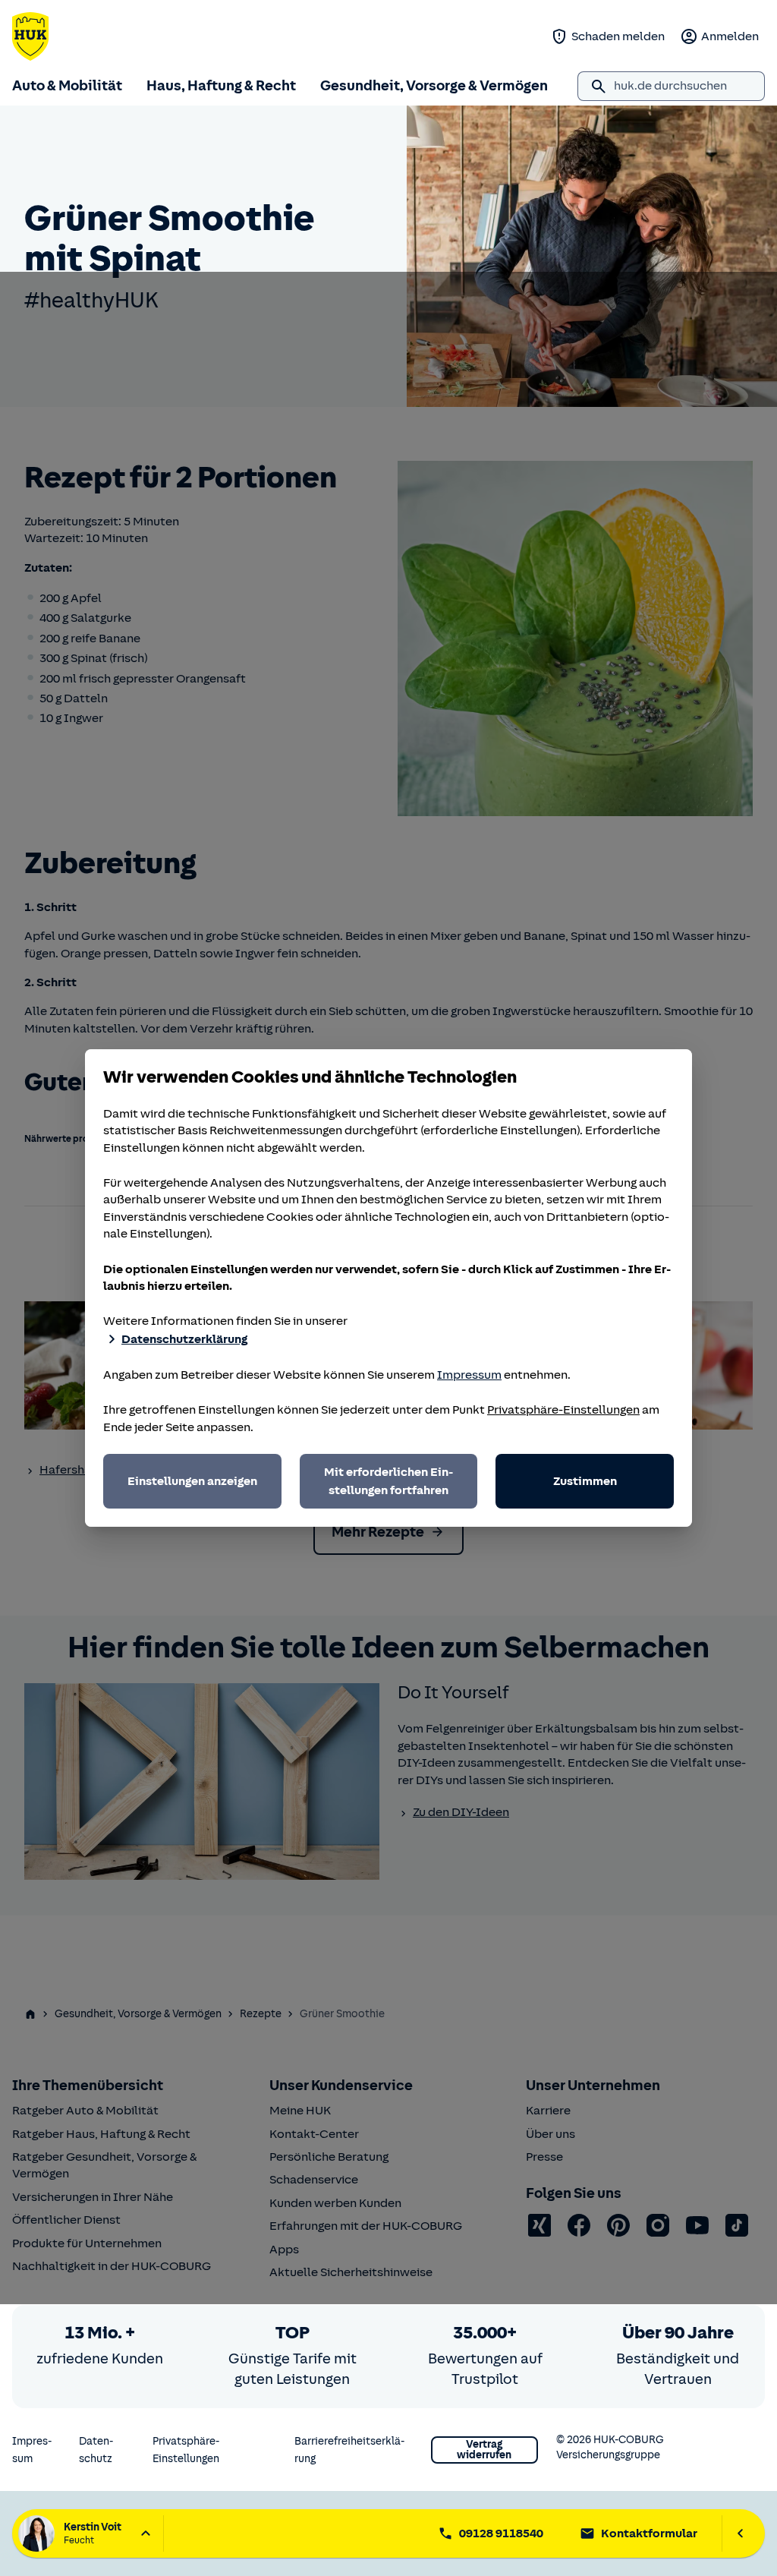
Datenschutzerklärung (184, 1339)
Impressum (469, 1375)
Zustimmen (585, 1481)
